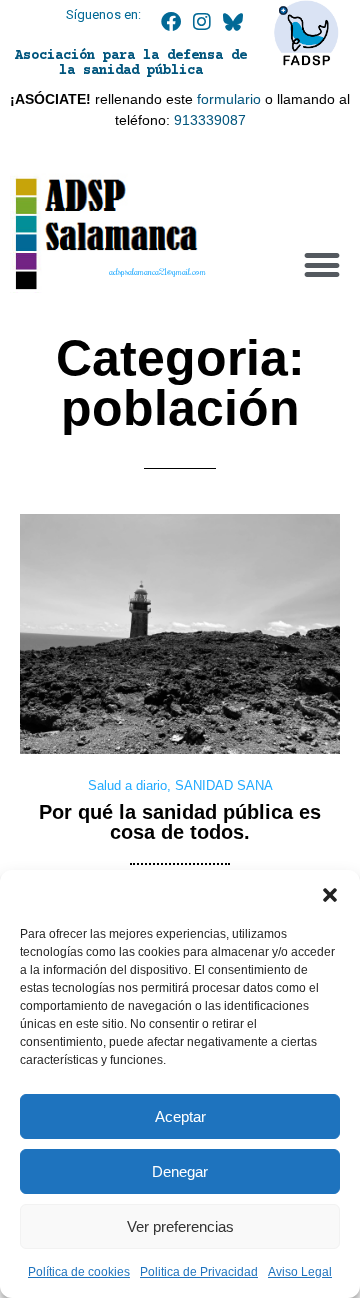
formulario (229, 99)
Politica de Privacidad (199, 1272)
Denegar (180, 1171)
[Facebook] (171, 22)
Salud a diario (127, 785)
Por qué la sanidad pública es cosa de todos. (180, 822)
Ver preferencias (180, 1226)
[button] (330, 895)
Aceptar (180, 1116)
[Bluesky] (233, 22)
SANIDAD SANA (224, 785)
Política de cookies (79, 1272)
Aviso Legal (300, 1272)
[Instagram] (202, 22)
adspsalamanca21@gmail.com (157, 271)
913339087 (210, 120)
